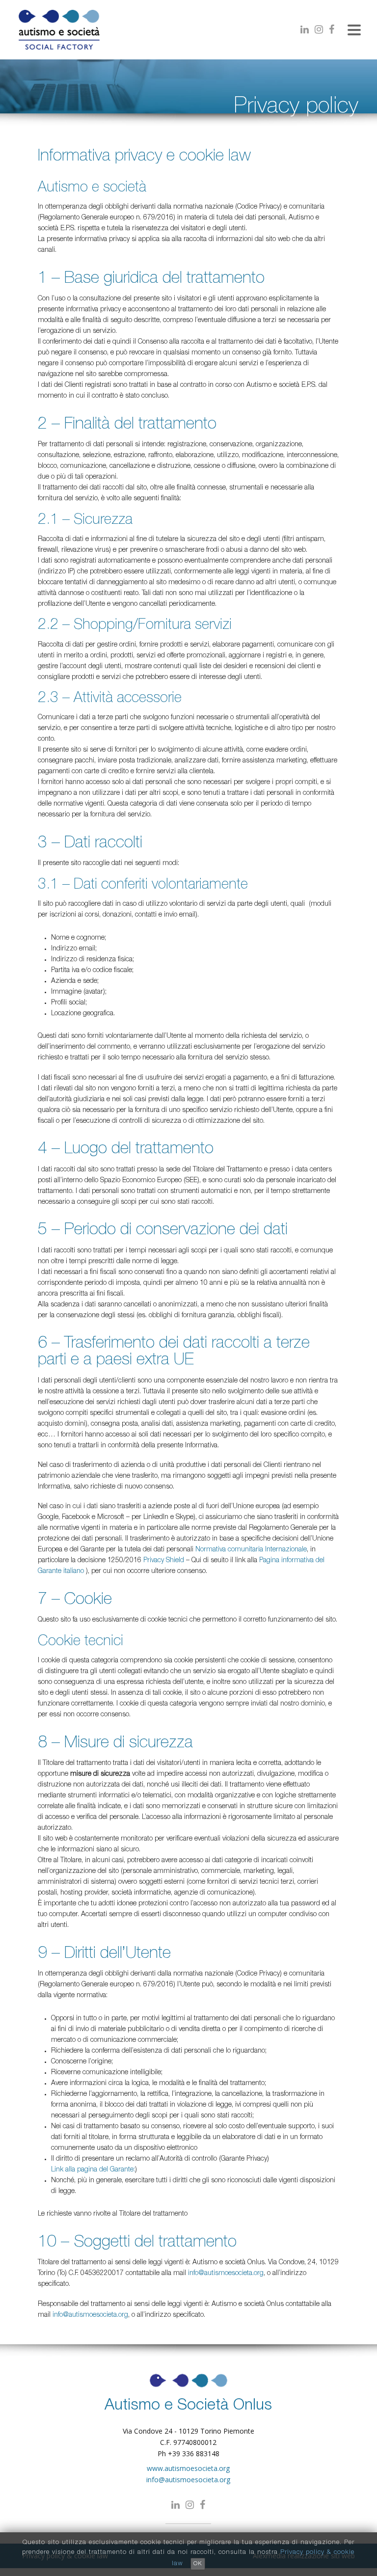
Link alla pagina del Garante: (93, 2170)
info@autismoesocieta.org (226, 2274)
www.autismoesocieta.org (188, 2468)
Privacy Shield (164, 1561)
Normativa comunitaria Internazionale (251, 1550)
